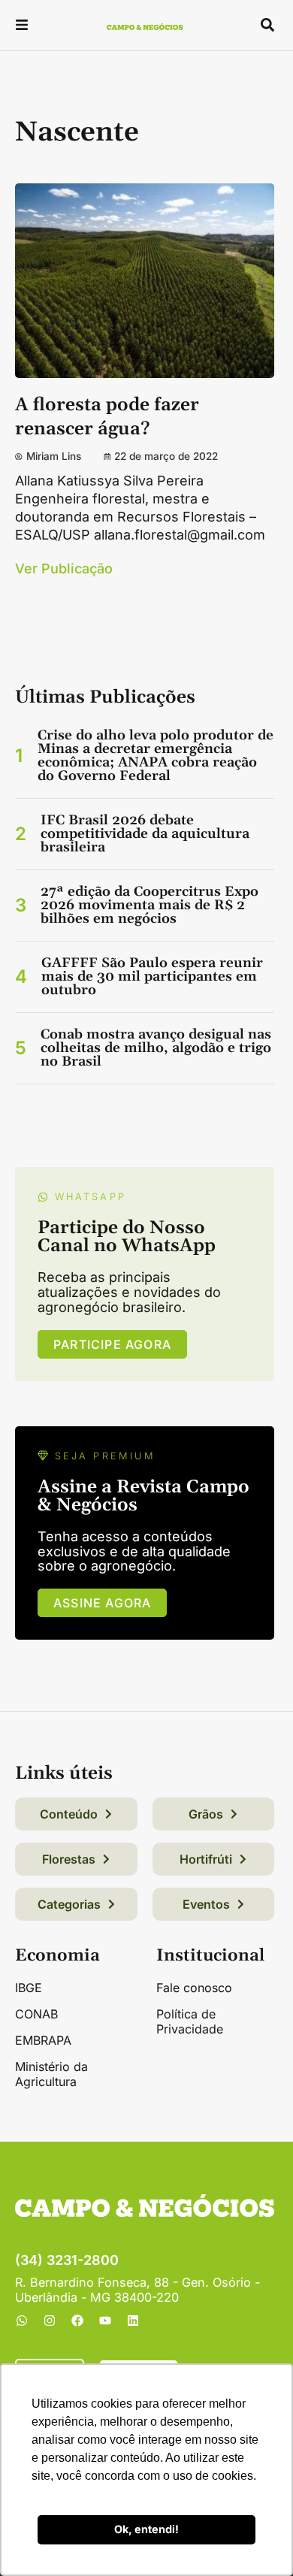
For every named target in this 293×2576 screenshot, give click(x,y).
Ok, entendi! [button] (146, 2529)
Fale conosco (194, 1988)
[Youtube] (105, 2321)
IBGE (29, 1988)
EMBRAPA (43, 2040)
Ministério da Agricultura (51, 2074)
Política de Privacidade (190, 2021)
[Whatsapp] (22, 2321)
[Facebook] (77, 2321)
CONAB (36, 2014)
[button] (22, 27)
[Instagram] (50, 2321)
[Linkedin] (133, 2321)
